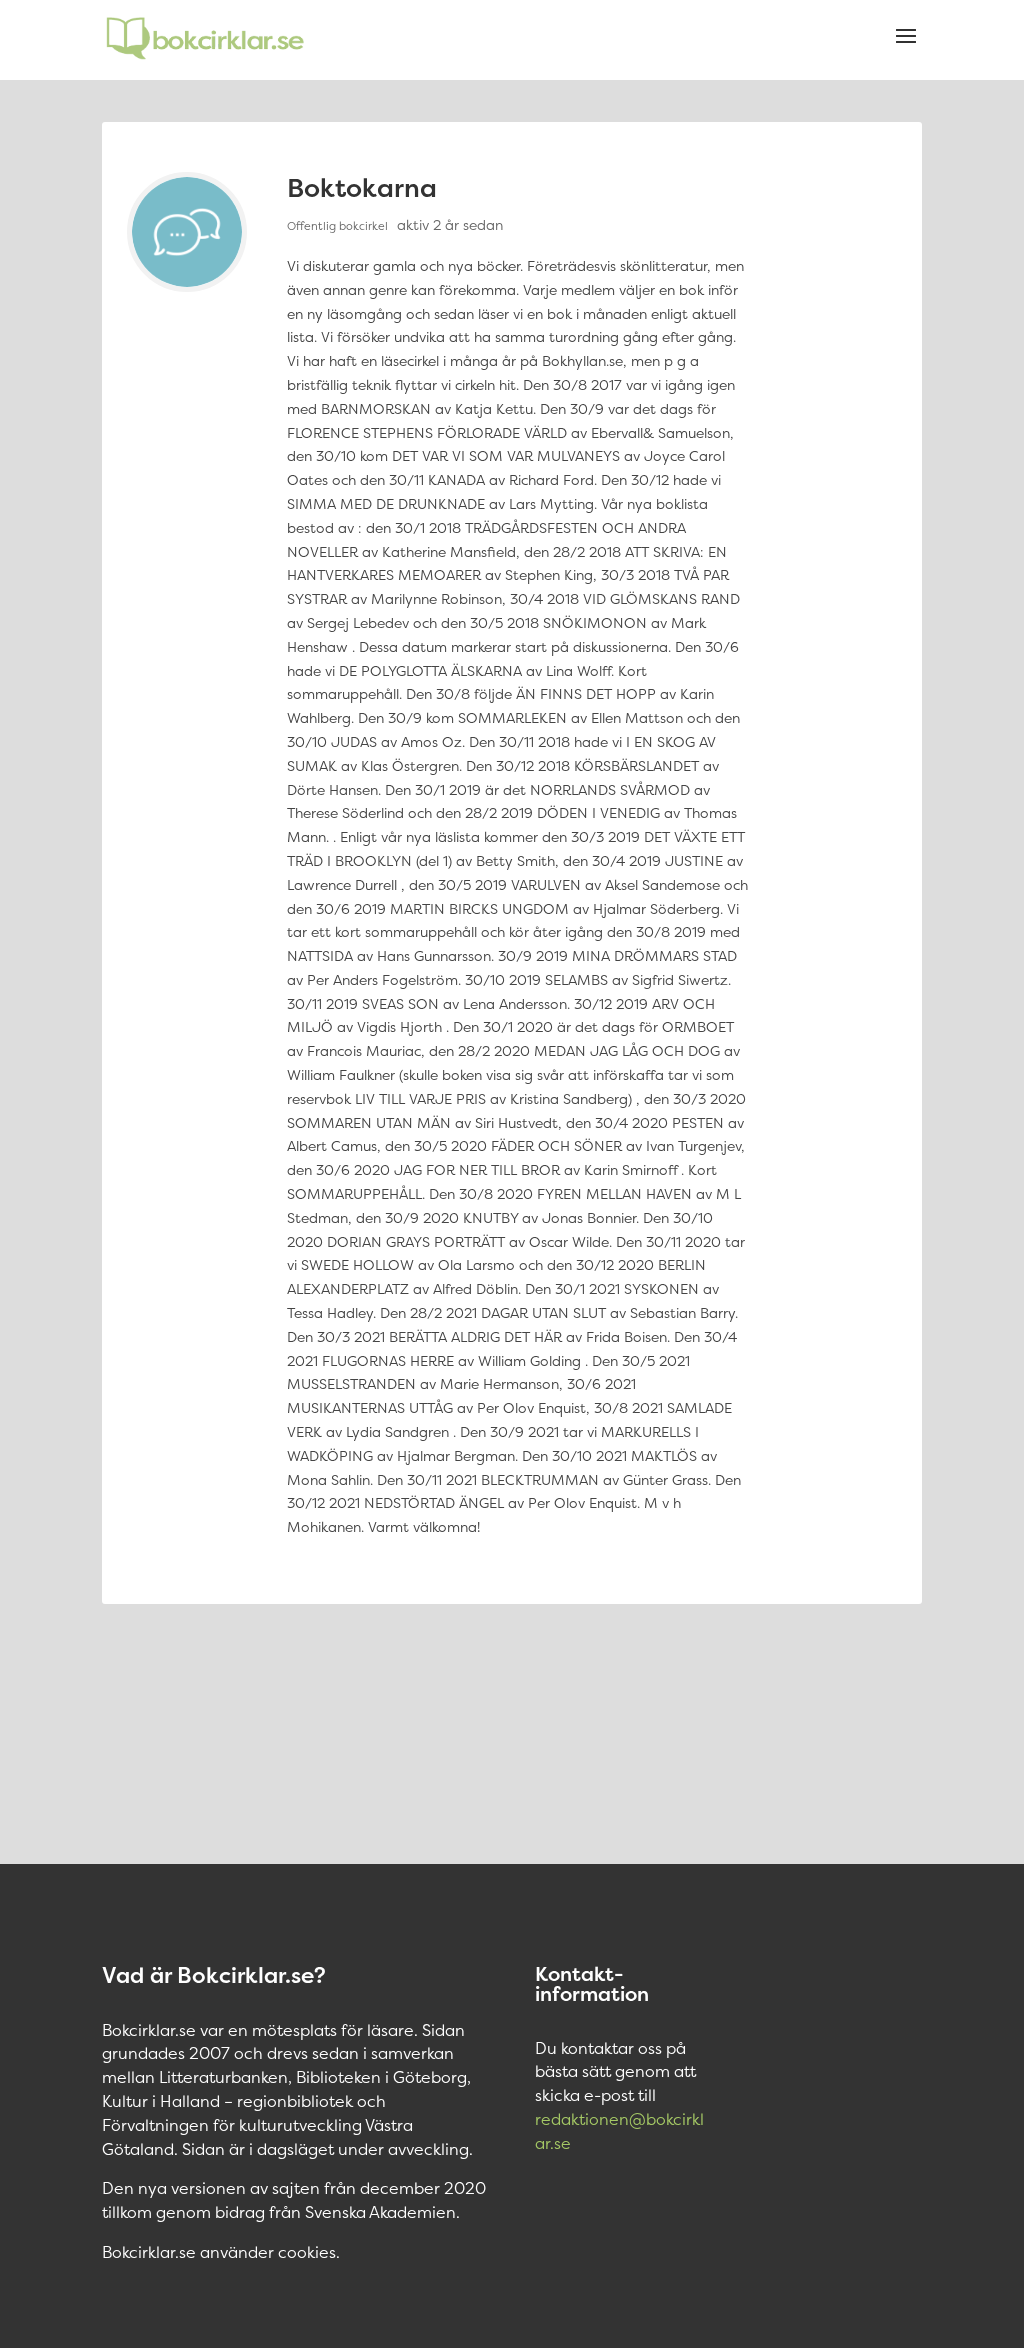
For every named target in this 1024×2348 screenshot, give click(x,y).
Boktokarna (362, 187)
